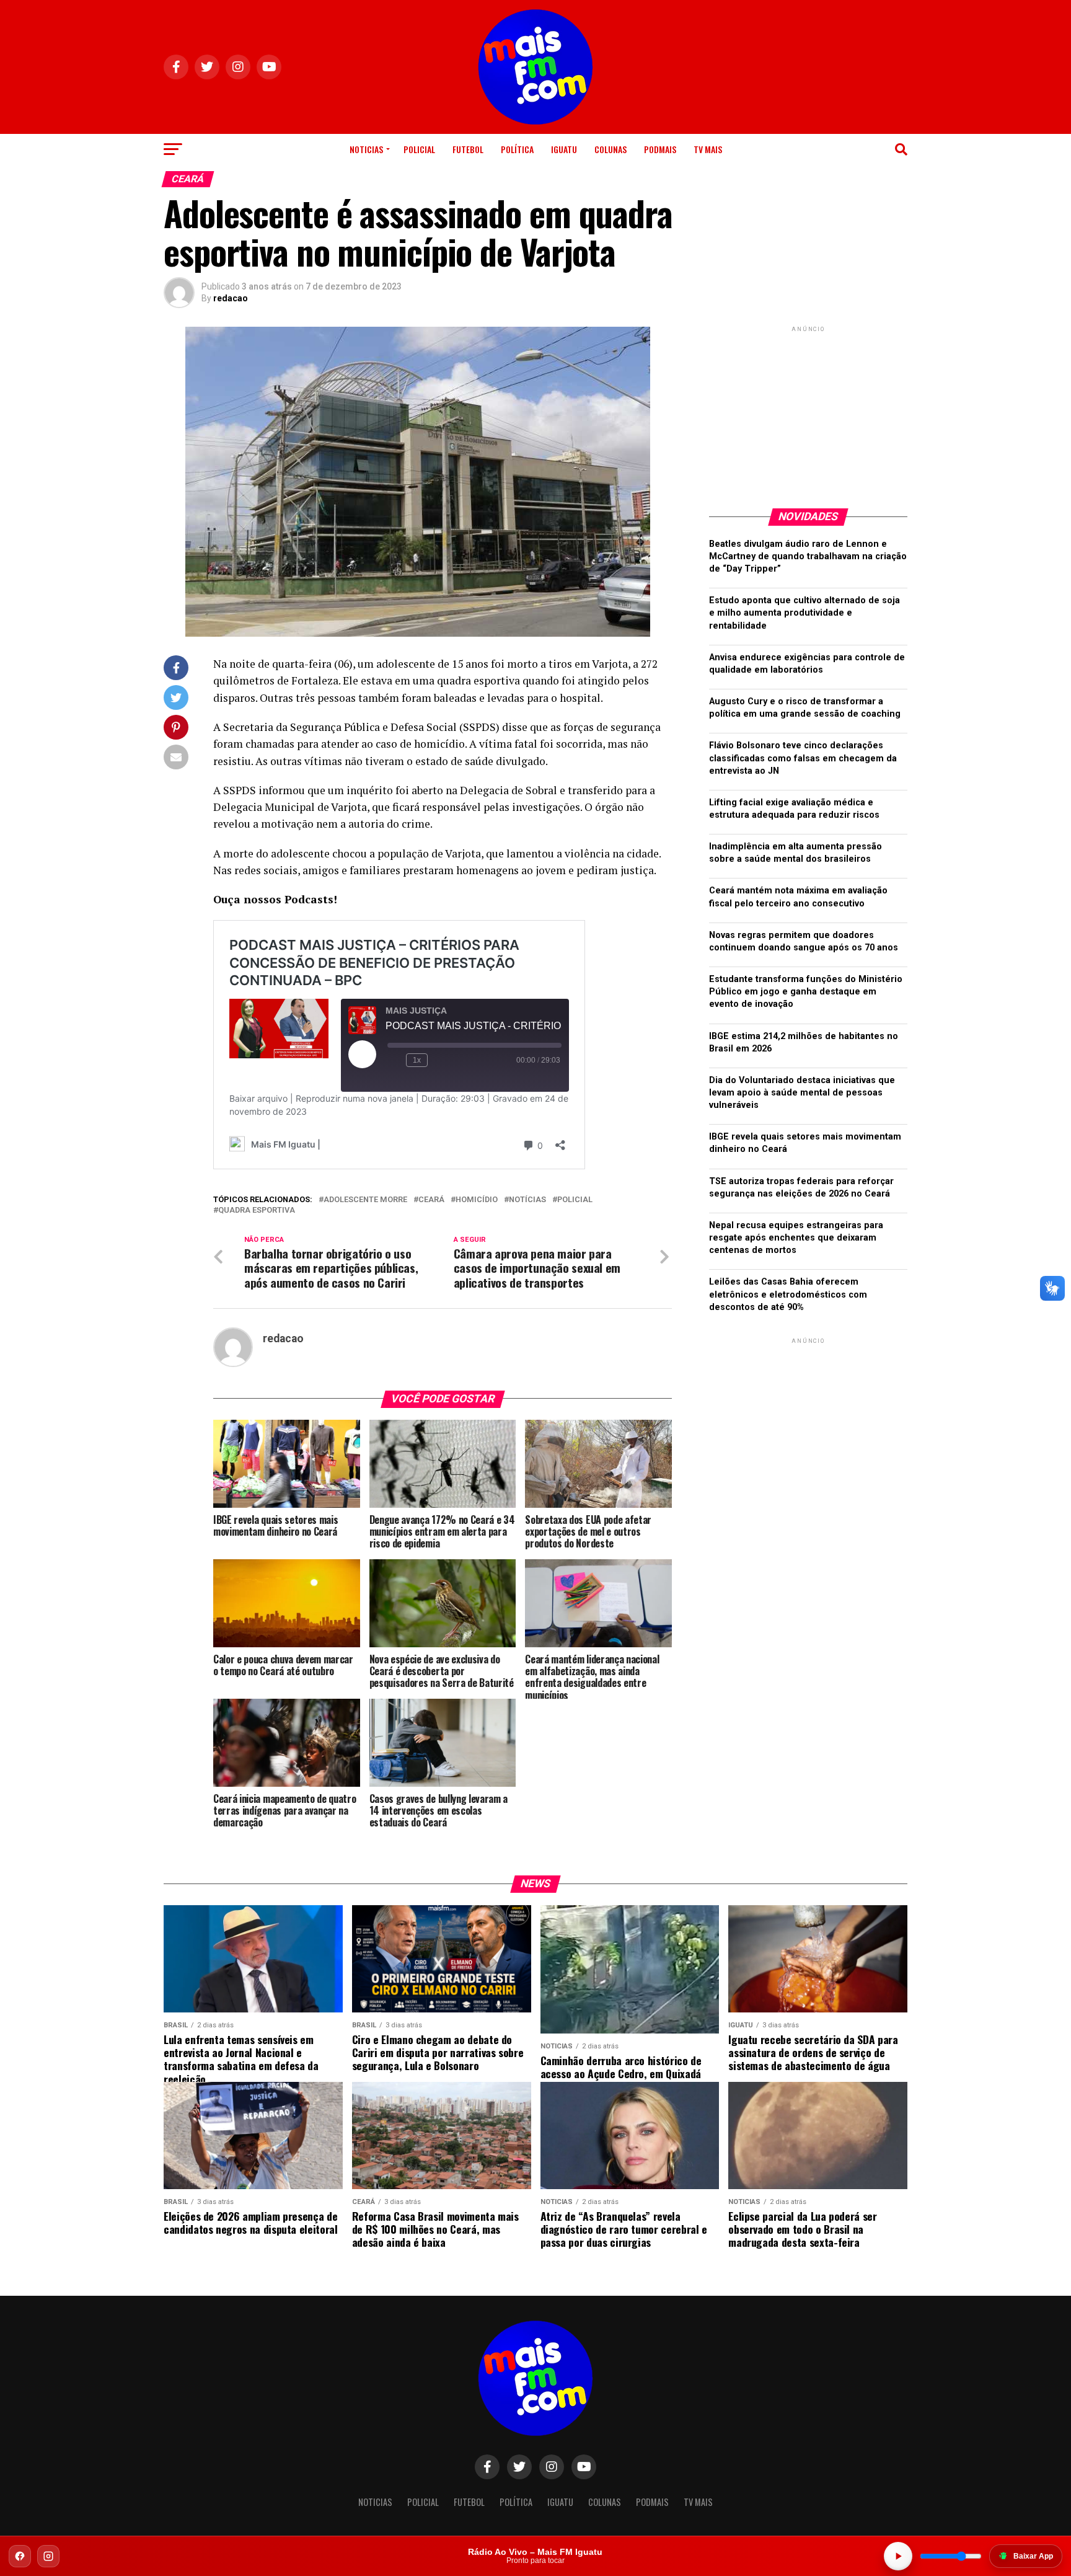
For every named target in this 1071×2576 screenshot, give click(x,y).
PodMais (660, 149)
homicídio (477, 1200)
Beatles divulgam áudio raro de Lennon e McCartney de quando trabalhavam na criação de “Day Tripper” (808, 556)
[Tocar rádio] (898, 2556)
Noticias (366, 149)
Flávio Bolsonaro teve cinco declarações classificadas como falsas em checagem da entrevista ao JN (803, 758)
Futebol (468, 149)
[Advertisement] (808, 412)
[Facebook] (20, 2556)
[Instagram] (48, 2556)
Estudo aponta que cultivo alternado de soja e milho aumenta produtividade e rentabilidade (804, 613)
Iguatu (564, 149)
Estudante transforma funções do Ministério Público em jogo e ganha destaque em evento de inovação (806, 992)
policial (575, 1200)
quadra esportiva (257, 1211)
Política (517, 149)
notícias (527, 1200)
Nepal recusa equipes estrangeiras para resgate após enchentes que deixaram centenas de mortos (796, 1238)
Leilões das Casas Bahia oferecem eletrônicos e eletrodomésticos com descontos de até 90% (788, 1294)
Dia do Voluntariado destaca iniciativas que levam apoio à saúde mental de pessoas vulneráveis (802, 1093)
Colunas (610, 149)
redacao (231, 298)
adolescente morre (365, 1200)
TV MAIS (708, 149)
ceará (431, 1200)
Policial (419, 149)
